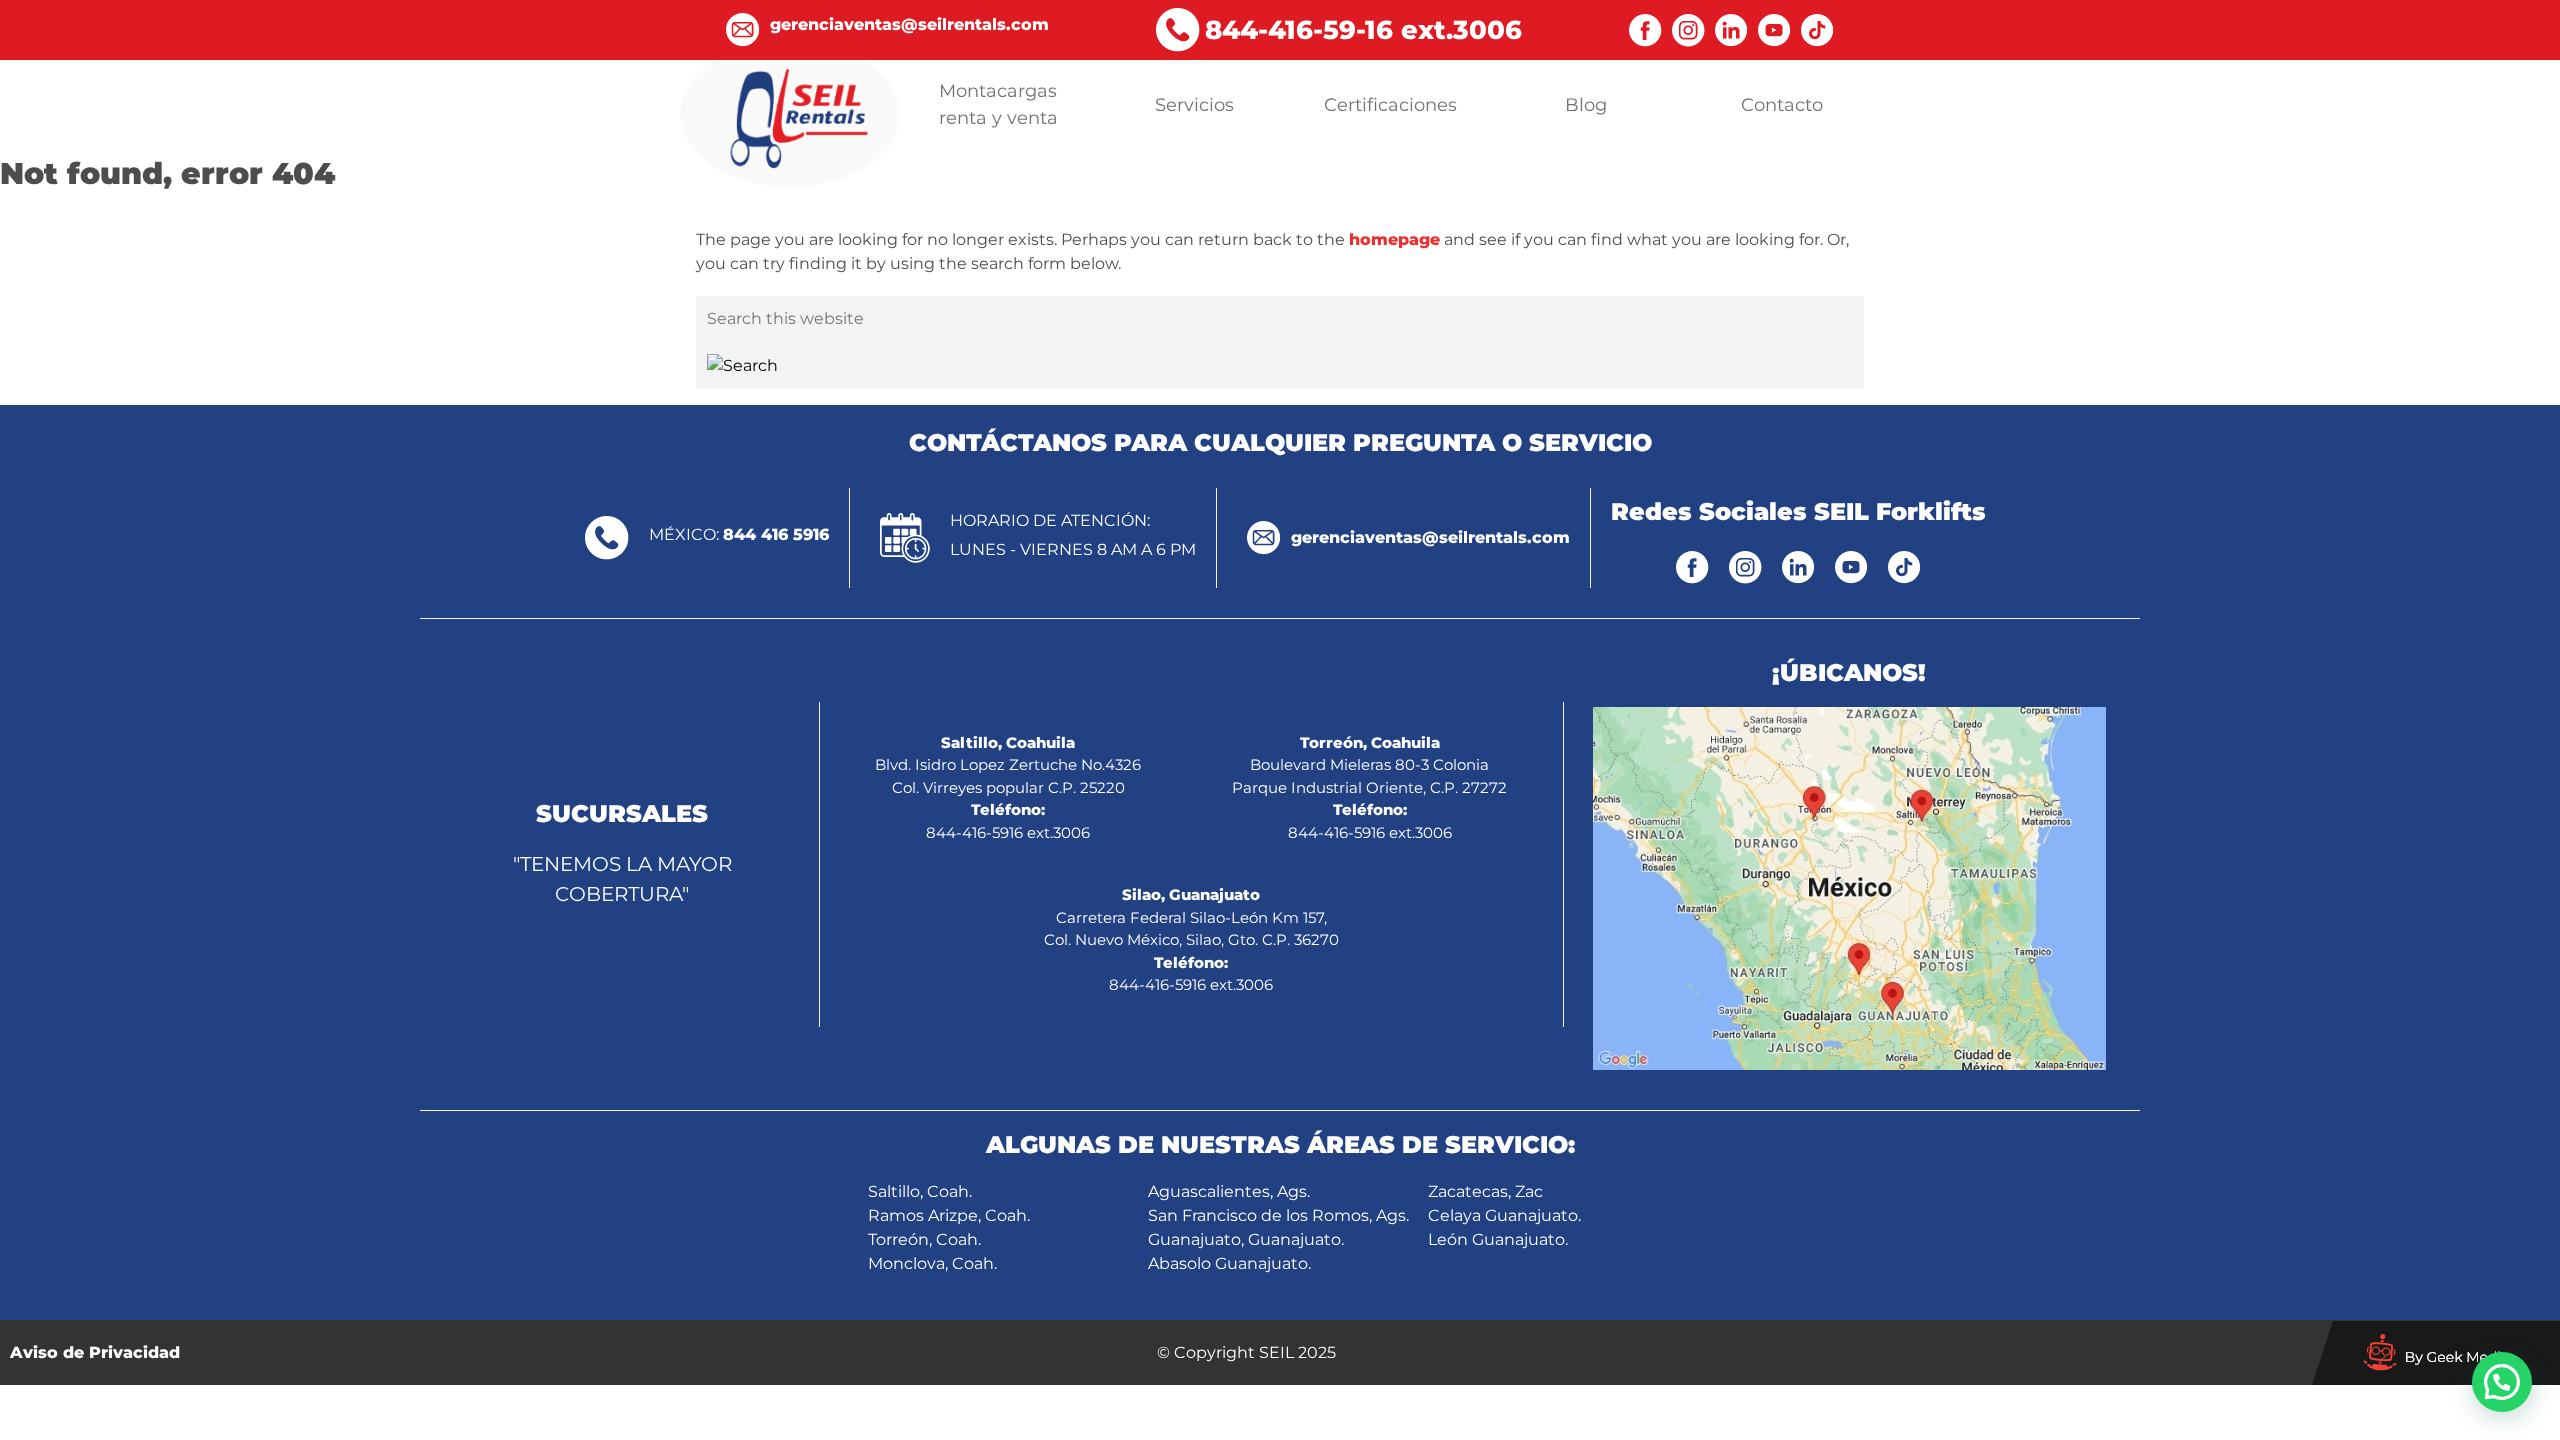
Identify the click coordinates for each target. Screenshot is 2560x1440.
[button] (2502, 1382)
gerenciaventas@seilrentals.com (1430, 537)
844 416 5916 (776, 534)
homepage (1394, 239)
